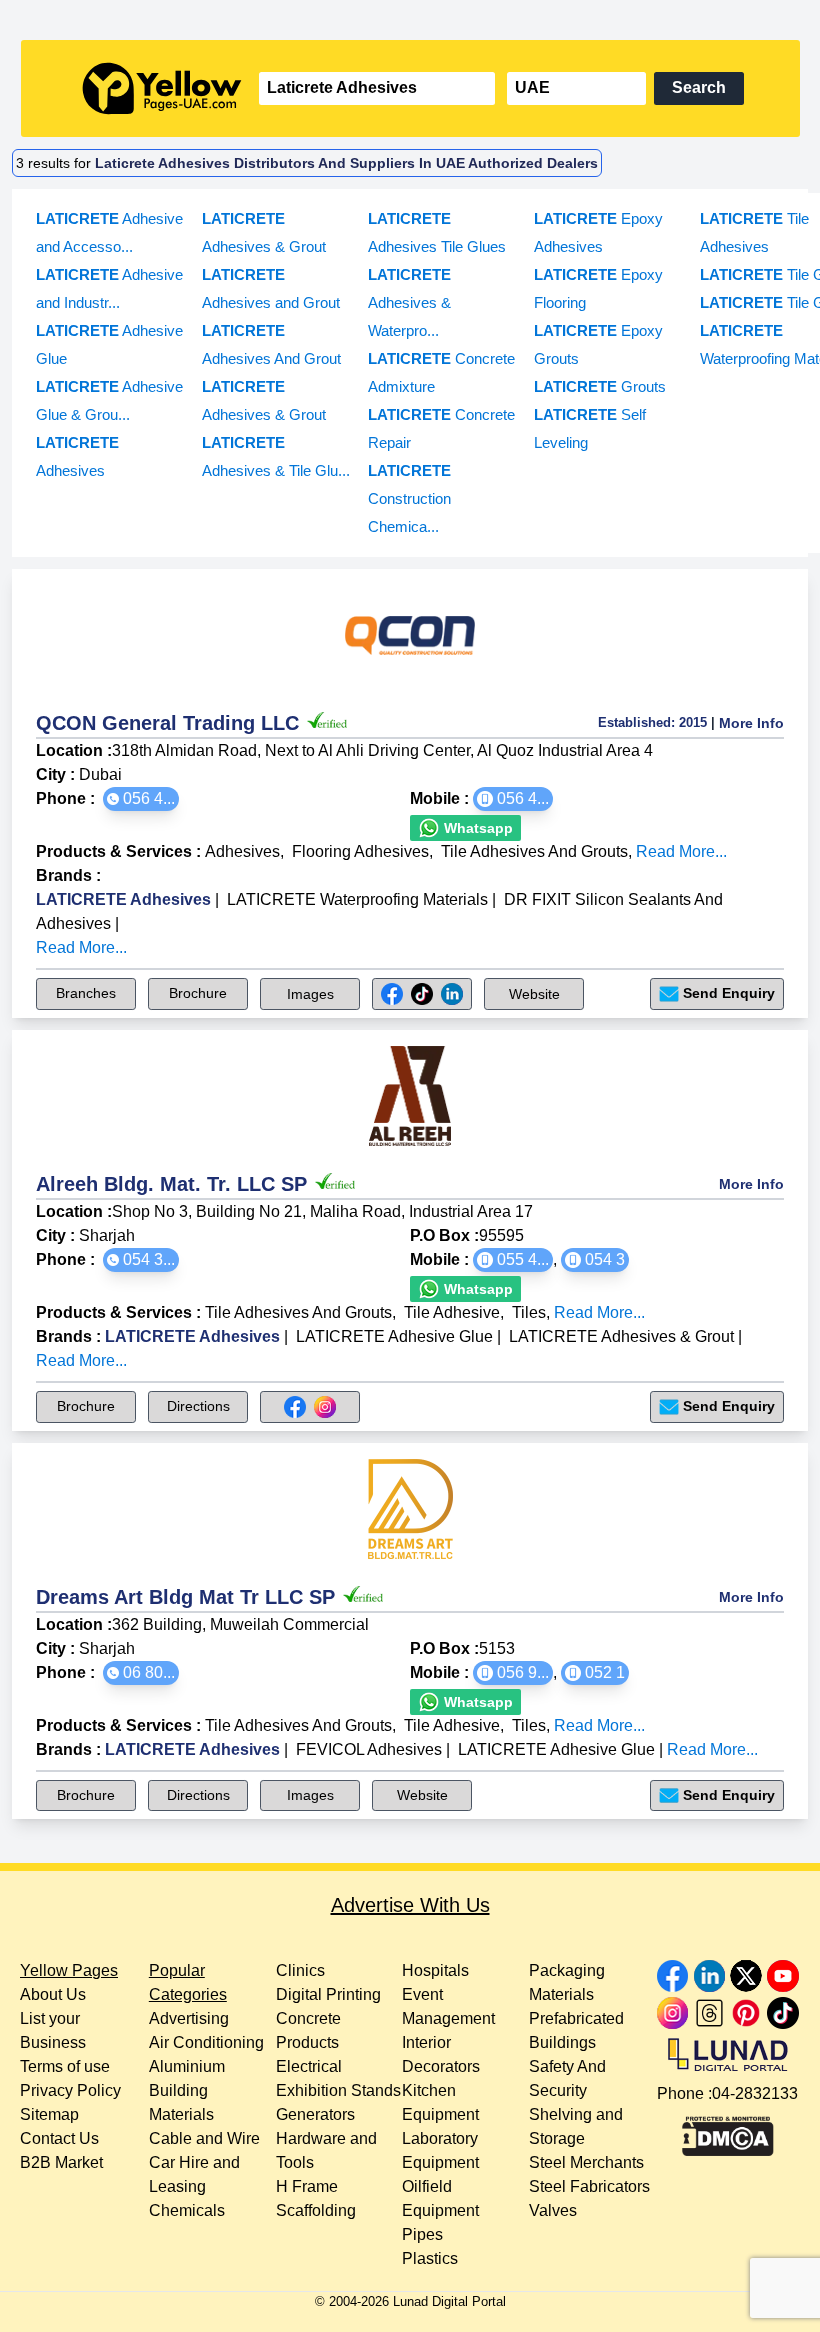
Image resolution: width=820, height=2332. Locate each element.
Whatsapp (476, 828)
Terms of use (65, 2066)
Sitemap (49, 2114)
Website (534, 994)
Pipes (422, 2234)
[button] (141, 799)
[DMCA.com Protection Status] (728, 2131)
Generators (315, 2114)
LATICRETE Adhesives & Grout (621, 1336)
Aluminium (187, 2066)
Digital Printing (328, 1994)
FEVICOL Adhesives (369, 1749)
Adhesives (242, 851)
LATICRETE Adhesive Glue (394, 1336)
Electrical (309, 2066)
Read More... (681, 851)
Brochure (198, 993)
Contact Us (59, 2138)
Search (699, 87)
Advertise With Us (410, 1905)
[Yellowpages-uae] (162, 88)
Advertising (189, 2018)
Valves (553, 2210)
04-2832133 (755, 2093)
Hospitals (435, 1970)
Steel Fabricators (589, 2186)
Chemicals (187, 2210)
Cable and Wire (204, 2138)
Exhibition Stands (338, 2090)
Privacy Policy (70, 2090)
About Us (53, 1994)
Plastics (430, 2258)
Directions (198, 1406)
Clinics (300, 1970)
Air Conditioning (206, 2042)
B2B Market (61, 2162)
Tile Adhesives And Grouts (534, 851)
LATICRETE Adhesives (123, 899)
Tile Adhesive (452, 1312)
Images (310, 994)
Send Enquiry (729, 993)
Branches (86, 993)
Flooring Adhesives (360, 851)
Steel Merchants (586, 2162)
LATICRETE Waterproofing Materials (357, 899)
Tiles (529, 1312)
